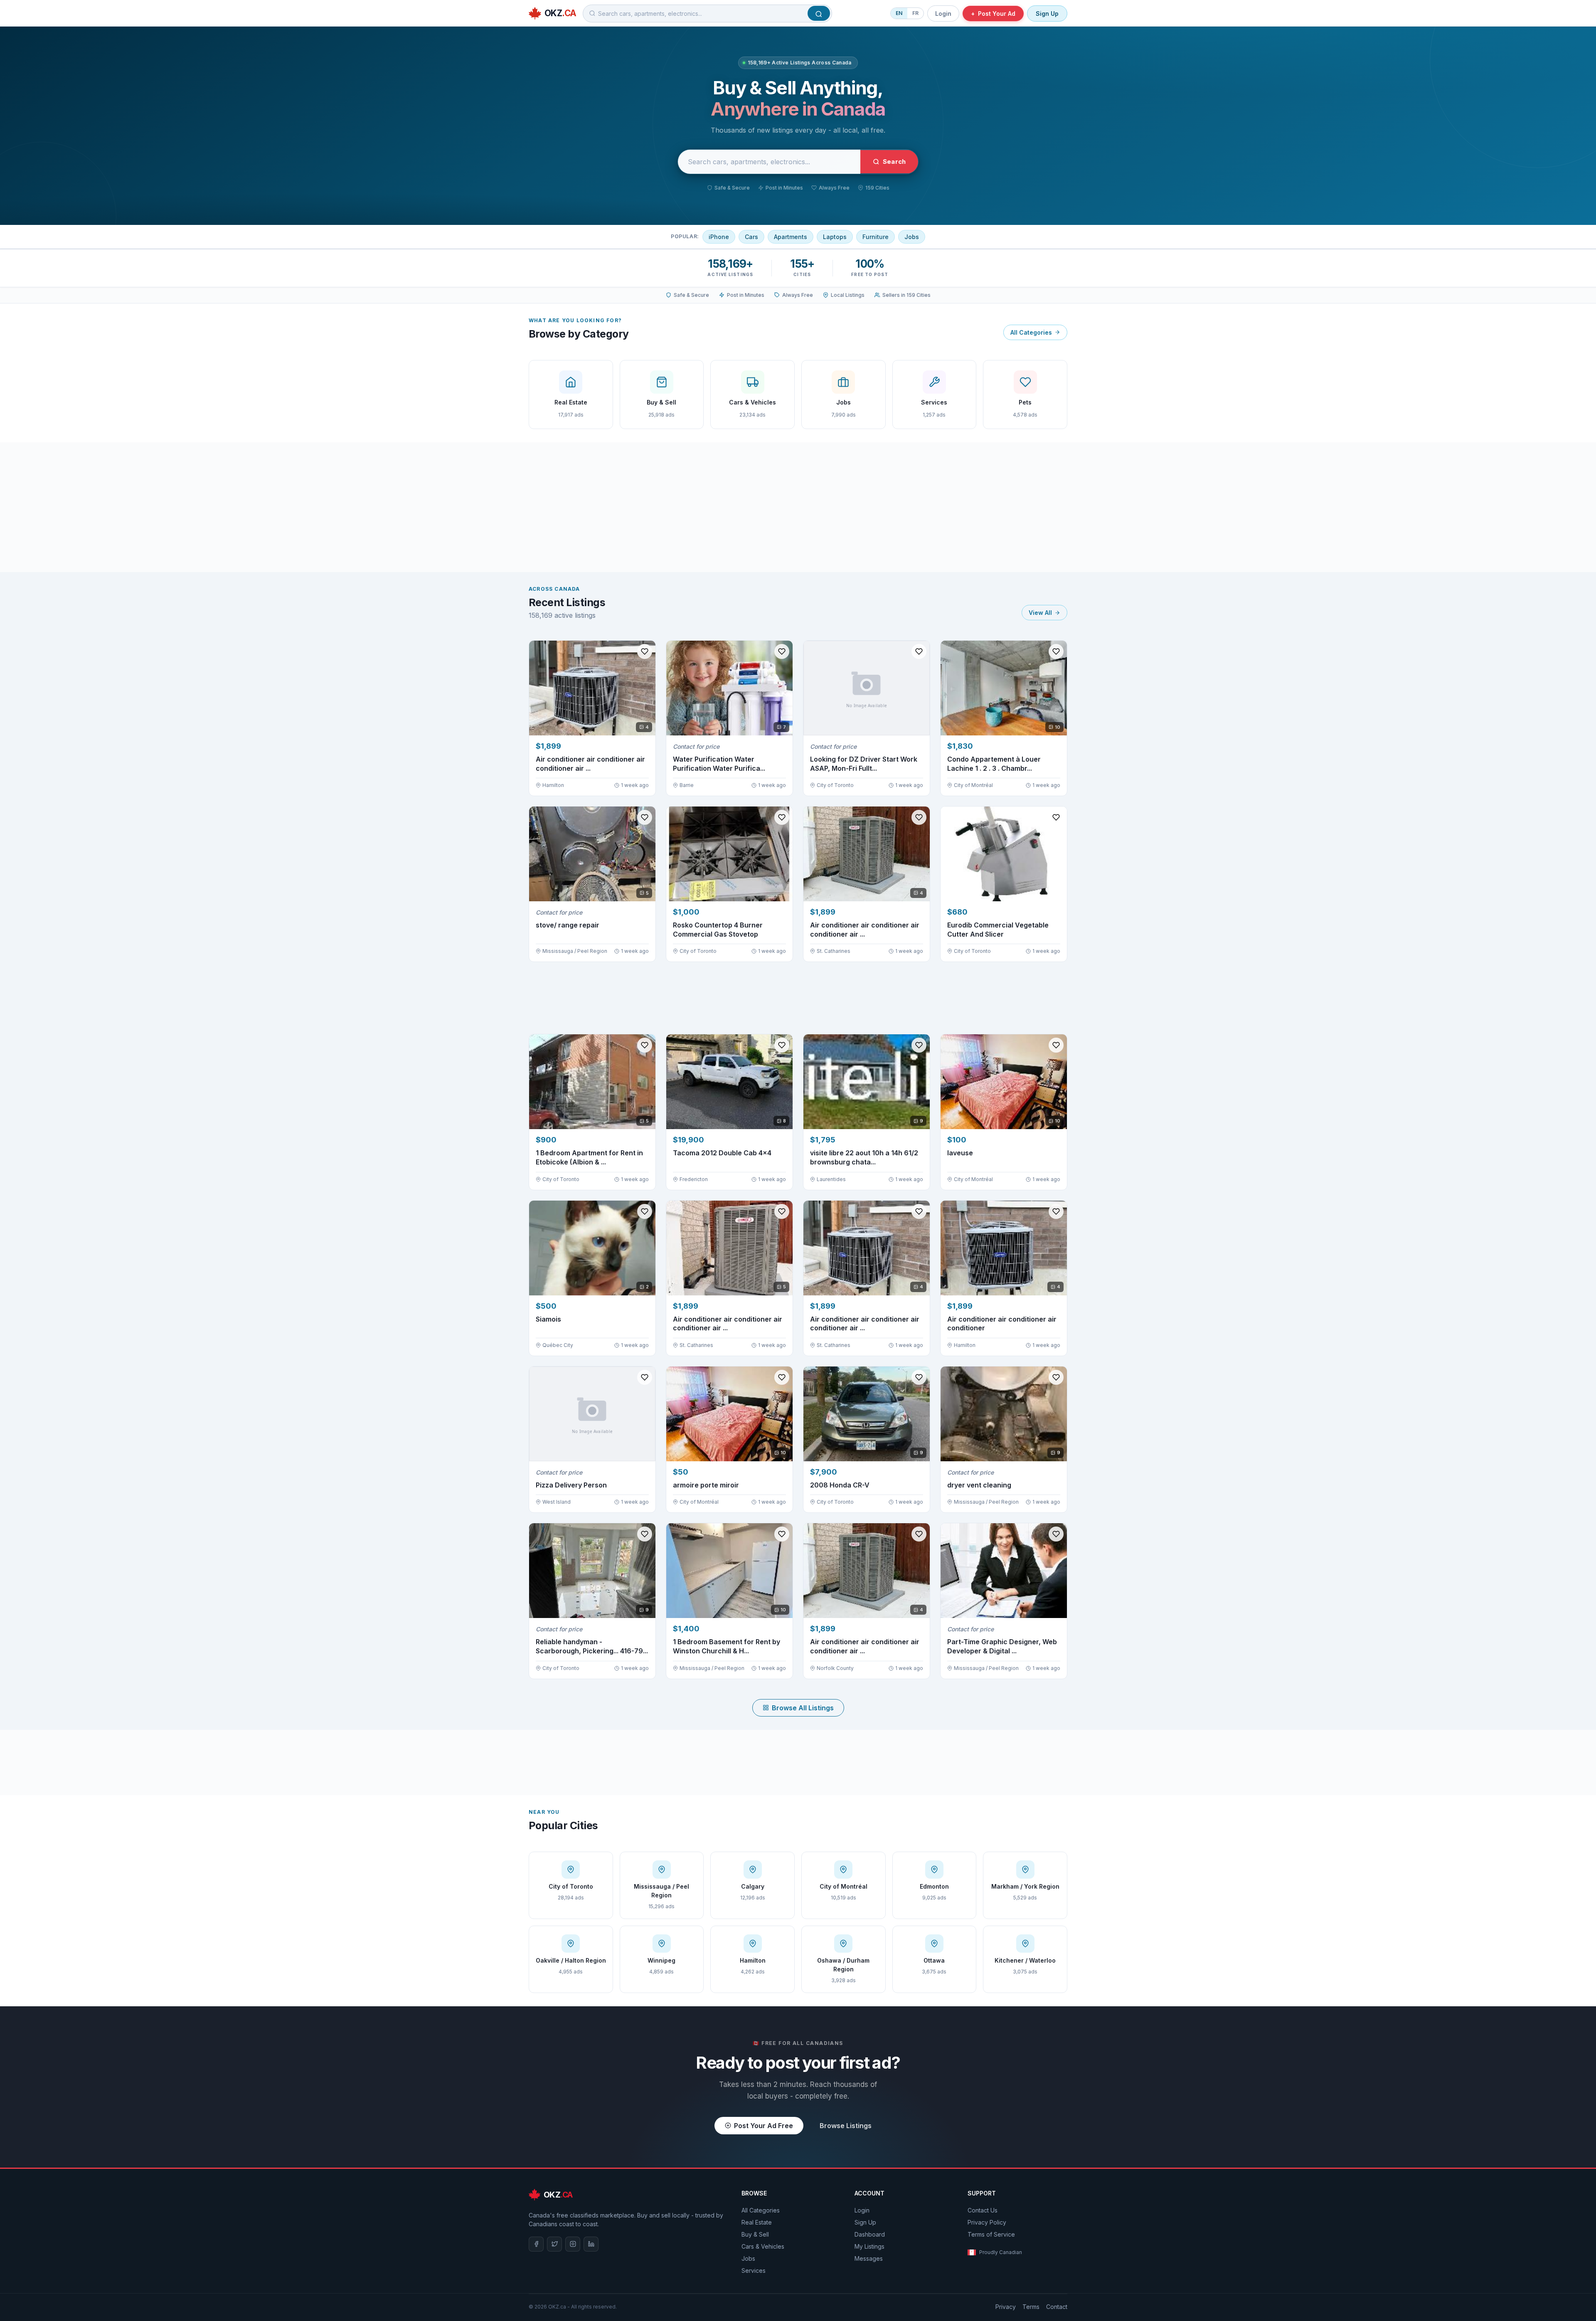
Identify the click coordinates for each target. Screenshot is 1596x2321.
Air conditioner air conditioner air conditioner (1002, 1324)
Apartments (791, 237)
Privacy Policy (987, 2222)
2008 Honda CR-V (840, 1485)
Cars (751, 237)
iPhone (719, 237)
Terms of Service (991, 2234)
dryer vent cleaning (979, 1485)
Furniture (876, 237)
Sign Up (1047, 14)
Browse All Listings (803, 1708)
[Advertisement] (798, 507)
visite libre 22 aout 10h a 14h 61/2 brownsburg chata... (864, 1157)
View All (1040, 613)
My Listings (869, 2246)
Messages (869, 2258)
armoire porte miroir (706, 1485)
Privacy (1006, 2307)
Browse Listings (846, 2126)
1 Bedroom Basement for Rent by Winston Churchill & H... (727, 1646)
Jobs (912, 237)
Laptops (835, 237)
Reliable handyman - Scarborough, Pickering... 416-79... (592, 1646)
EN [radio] (899, 13)
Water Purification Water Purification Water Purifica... (719, 764)
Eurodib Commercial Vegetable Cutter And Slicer (998, 930)
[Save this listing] (645, 651)
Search (894, 162)
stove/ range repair (568, 925)
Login (943, 14)
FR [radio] (915, 13)
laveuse (960, 1153)
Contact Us (983, 2210)
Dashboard (870, 2234)
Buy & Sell (755, 2234)
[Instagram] (573, 2244)
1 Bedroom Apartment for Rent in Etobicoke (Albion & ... (589, 1157)
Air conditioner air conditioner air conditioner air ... (590, 764)
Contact (1057, 2307)
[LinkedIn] (591, 2244)
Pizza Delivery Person (571, 1485)
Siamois (548, 1319)
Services (754, 2270)
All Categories (1031, 332)
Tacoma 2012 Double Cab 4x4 (722, 1153)
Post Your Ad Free (764, 2126)
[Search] (819, 13)
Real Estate (757, 2222)
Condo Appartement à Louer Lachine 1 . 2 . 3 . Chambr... (994, 764)
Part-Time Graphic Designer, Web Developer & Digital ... (1002, 1646)
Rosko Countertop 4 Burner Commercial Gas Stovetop (718, 930)
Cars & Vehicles (763, 2246)
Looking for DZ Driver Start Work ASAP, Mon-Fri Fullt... (864, 764)
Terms (1031, 2307)
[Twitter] (554, 2244)
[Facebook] (536, 2244)
